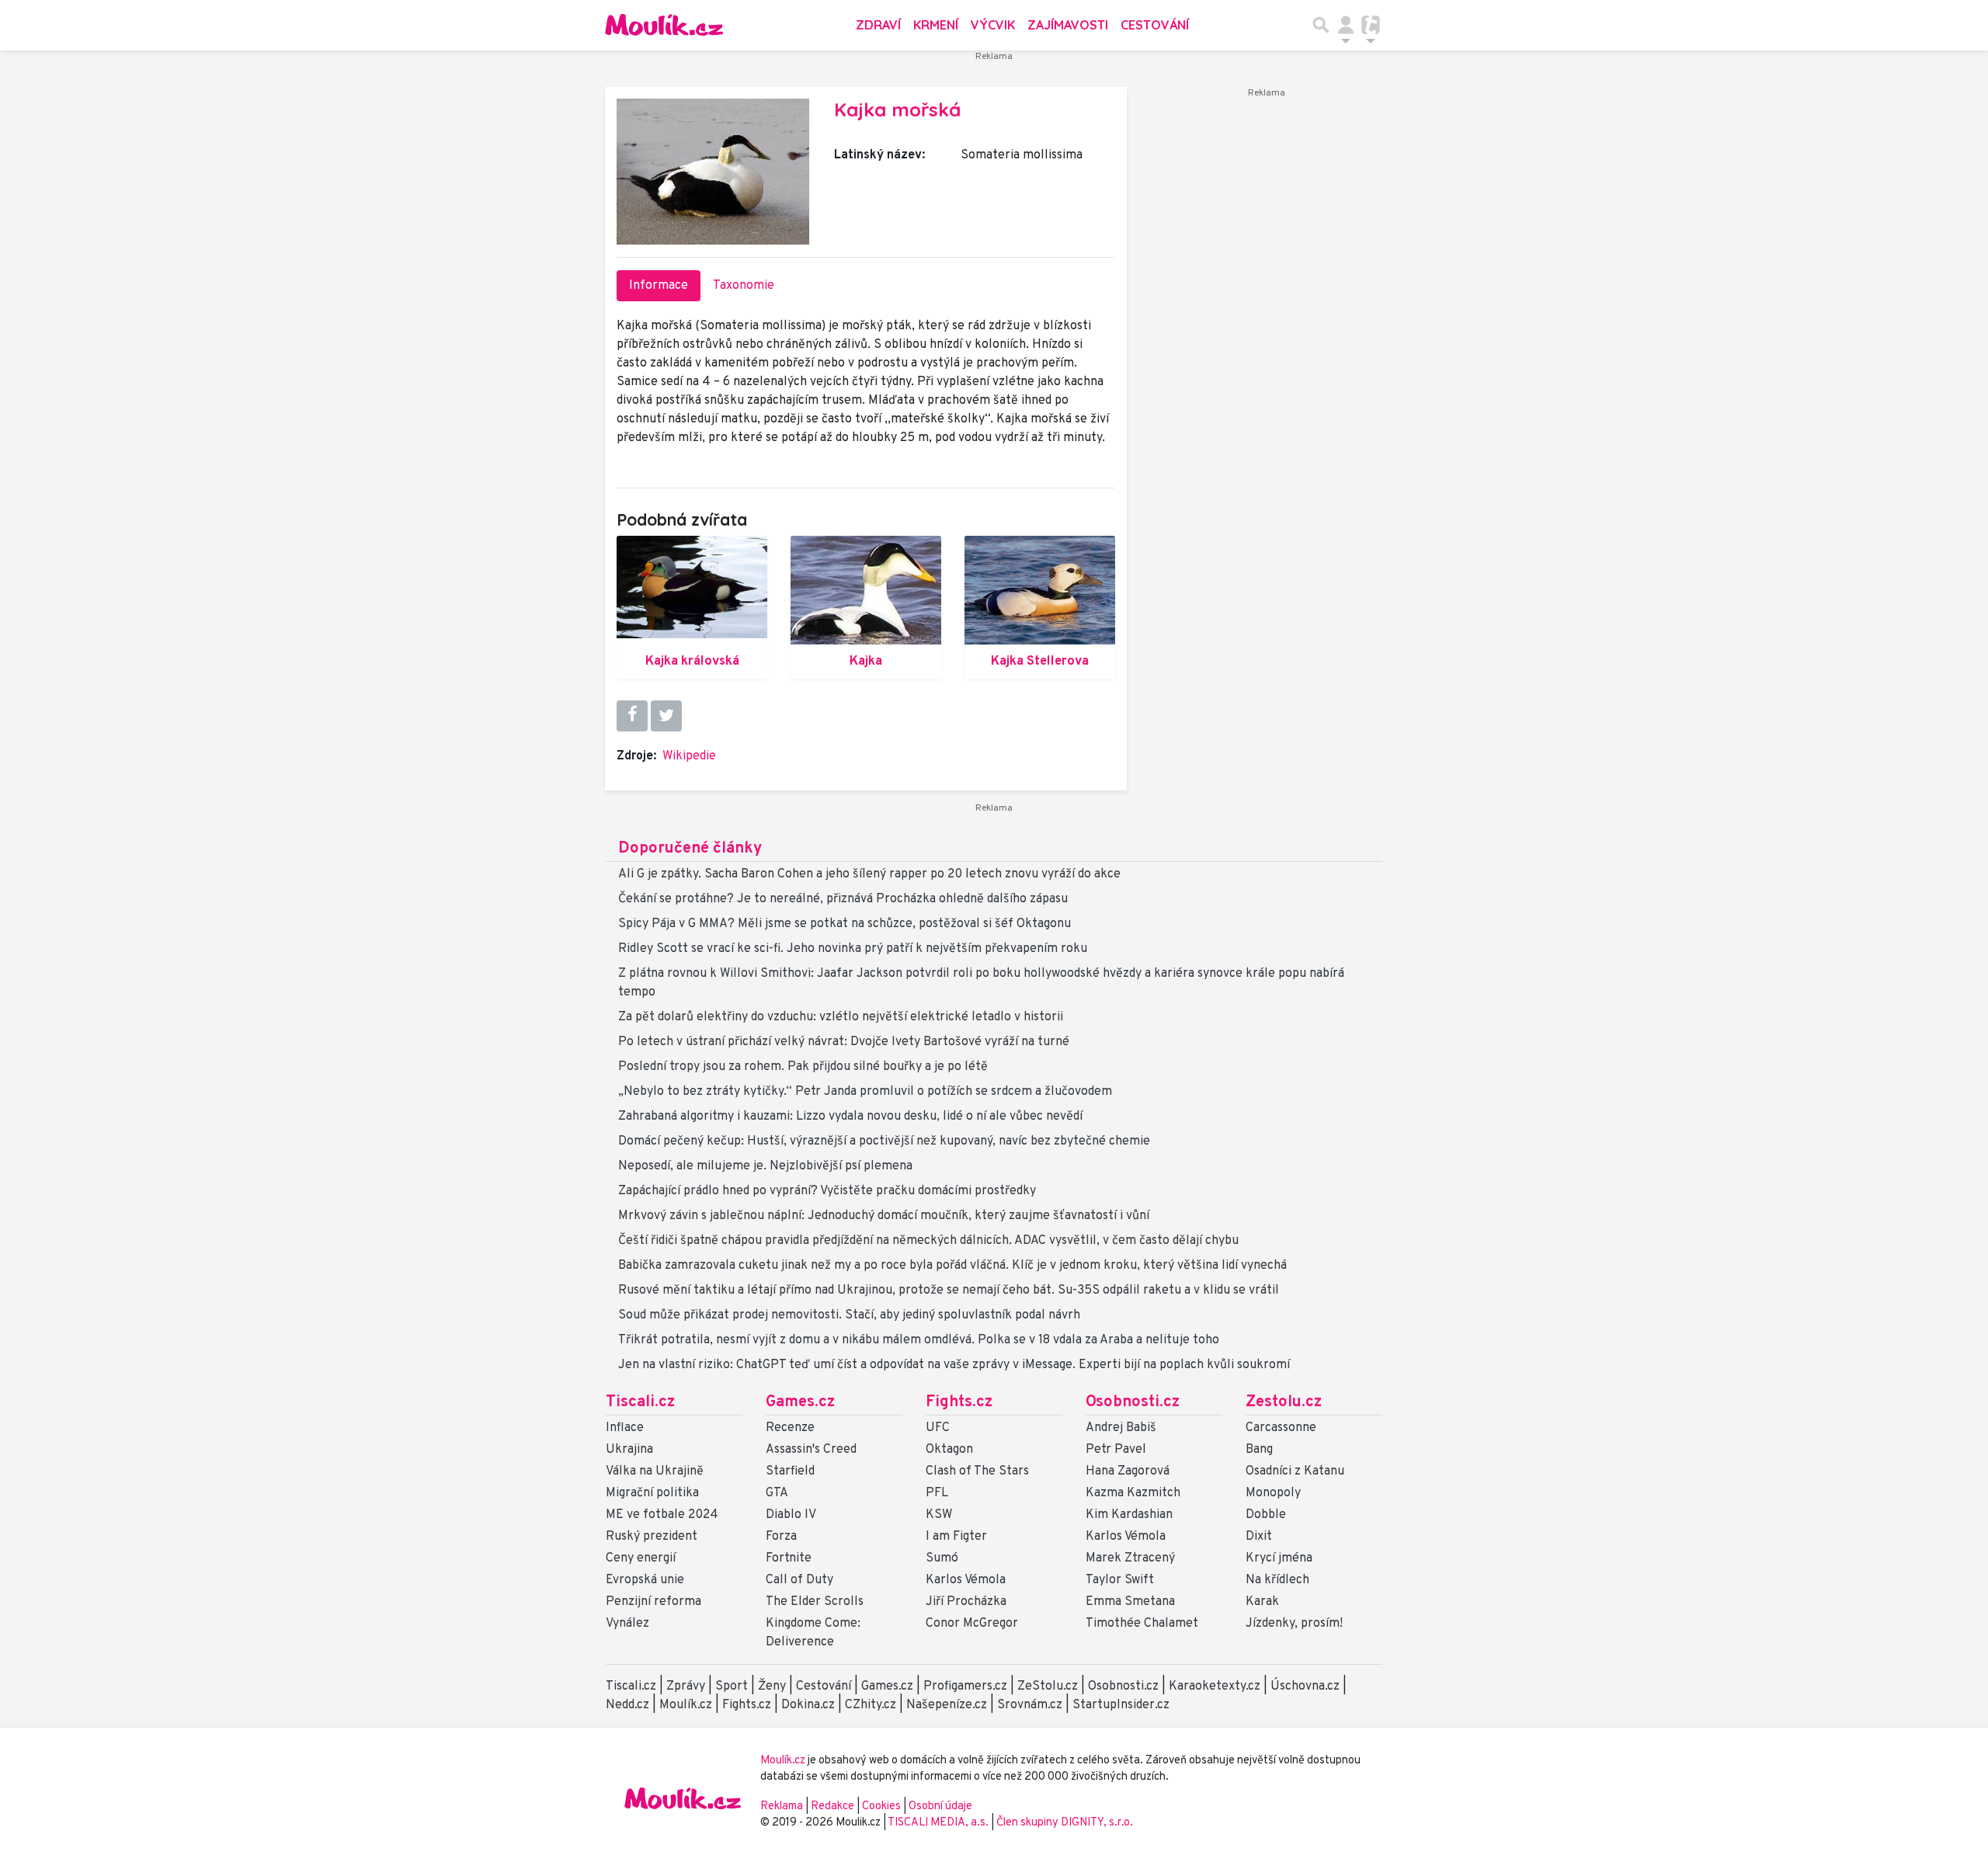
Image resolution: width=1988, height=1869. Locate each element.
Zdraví (878, 25)
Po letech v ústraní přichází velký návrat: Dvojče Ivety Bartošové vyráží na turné (844, 1042)
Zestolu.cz (1284, 1402)
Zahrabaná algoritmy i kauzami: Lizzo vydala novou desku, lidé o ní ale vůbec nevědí (850, 1117)
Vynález (627, 1624)
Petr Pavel (1116, 1450)
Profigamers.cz (965, 1687)
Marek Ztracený (1130, 1558)
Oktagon (949, 1450)
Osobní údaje (940, 1806)
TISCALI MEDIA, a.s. (939, 1823)
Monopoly (1273, 1493)
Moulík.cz (686, 1705)
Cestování (1155, 25)
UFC (938, 1428)
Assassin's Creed (811, 1450)
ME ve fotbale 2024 (662, 1515)
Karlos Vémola (966, 1580)
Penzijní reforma (653, 1602)
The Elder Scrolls (815, 1602)
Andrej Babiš (1121, 1428)
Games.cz (800, 1402)
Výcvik (993, 25)
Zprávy (686, 1687)
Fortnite (789, 1558)
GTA (777, 1493)
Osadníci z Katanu (1295, 1471)
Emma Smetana (1130, 1602)
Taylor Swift (1120, 1580)
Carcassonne (1281, 1428)
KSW (939, 1515)
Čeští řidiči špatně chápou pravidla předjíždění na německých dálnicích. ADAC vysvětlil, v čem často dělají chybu (928, 1241)
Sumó (942, 1558)
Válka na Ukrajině (655, 1471)
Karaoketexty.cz (1215, 1687)
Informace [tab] (659, 286)
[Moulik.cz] (664, 25)
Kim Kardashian (1129, 1515)
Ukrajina (629, 1450)
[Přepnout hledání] (1321, 25)
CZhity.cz (871, 1705)
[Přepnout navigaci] (1346, 25)
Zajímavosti (1068, 25)
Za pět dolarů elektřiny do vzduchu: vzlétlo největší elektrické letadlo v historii (841, 1017)
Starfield (790, 1471)
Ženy (772, 1687)
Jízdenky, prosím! (1294, 1624)
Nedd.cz (627, 1705)
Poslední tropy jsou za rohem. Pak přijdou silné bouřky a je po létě (803, 1067)
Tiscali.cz (640, 1402)
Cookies (881, 1806)
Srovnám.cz (1030, 1705)
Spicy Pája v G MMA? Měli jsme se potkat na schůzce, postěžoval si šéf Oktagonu (845, 924)
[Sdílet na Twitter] (666, 716)
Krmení (936, 25)
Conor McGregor (972, 1624)
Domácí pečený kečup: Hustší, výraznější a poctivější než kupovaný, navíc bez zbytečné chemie (884, 1141)
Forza (781, 1537)
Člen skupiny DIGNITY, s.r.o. (1065, 1823)
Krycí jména (1279, 1558)
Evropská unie (645, 1580)
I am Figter (956, 1537)
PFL (937, 1493)
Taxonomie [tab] (744, 286)
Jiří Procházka (966, 1602)
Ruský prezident (652, 1537)
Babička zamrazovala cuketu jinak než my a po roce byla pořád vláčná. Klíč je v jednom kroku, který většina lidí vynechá (952, 1266)
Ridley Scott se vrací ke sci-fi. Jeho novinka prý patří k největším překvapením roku (853, 949)
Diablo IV (791, 1515)
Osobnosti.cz (1133, 1402)
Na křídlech (1277, 1580)
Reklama (782, 1806)
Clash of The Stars (977, 1471)
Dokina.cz (808, 1705)
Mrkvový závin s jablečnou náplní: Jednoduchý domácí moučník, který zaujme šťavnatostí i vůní (884, 1216)
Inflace (625, 1428)
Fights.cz (959, 1402)
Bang (1259, 1450)
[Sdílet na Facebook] (632, 716)
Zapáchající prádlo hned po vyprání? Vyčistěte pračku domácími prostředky (827, 1191)
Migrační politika (652, 1493)
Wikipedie (689, 756)
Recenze (790, 1428)
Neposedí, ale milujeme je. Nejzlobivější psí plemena (765, 1166)
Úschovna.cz (1305, 1687)
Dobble (1266, 1515)
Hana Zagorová (1128, 1471)
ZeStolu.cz (1048, 1687)
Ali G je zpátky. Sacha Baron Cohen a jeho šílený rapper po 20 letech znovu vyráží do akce (869, 874)
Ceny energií (641, 1558)
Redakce (832, 1806)
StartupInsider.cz (1121, 1705)
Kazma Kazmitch (1133, 1493)
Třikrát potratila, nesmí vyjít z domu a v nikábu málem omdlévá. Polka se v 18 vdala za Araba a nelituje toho (919, 1340)
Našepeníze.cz (947, 1705)
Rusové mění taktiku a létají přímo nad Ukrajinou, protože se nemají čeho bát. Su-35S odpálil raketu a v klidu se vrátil (949, 1291)
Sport (732, 1687)
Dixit (1259, 1537)
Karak (1262, 1602)
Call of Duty (799, 1580)
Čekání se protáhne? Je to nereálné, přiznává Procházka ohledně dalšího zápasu (843, 899)
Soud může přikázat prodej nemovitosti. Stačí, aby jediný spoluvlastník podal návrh (849, 1315)
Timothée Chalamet (1142, 1624)
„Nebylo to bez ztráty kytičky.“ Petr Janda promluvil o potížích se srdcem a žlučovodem (865, 1092)
